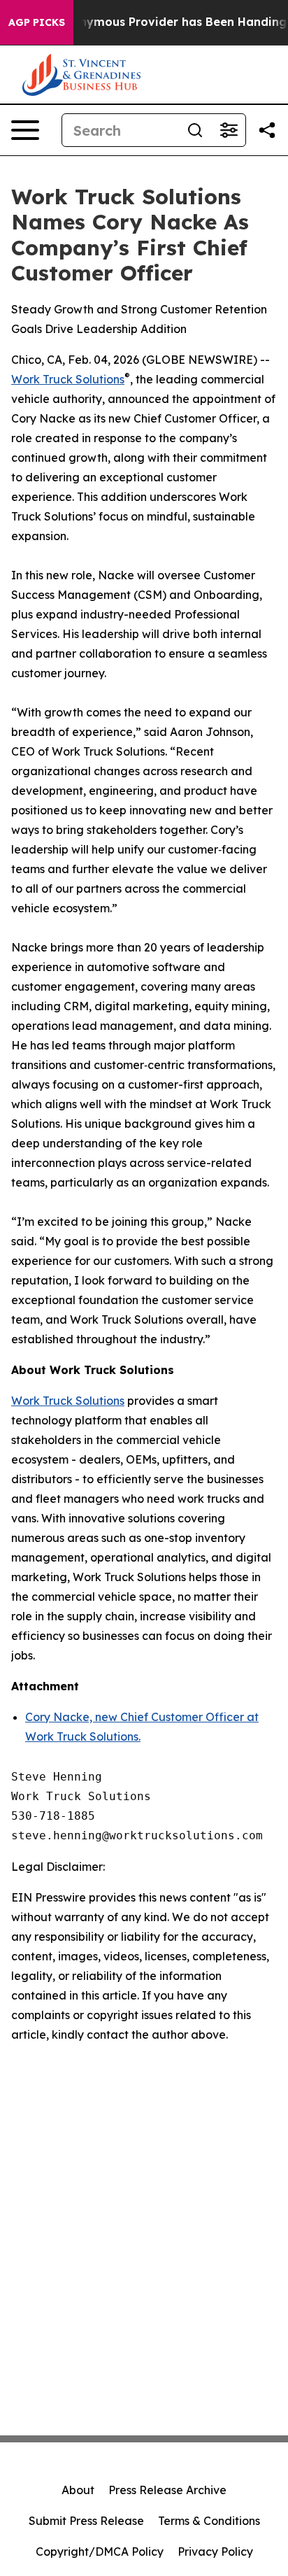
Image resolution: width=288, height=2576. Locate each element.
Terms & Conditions (209, 2521)
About (78, 2490)
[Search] (195, 130)
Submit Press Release (86, 2521)
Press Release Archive (167, 2490)
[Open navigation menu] (25, 130)
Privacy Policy (215, 2552)
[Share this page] (267, 130)
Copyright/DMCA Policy (100, 2552)
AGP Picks (37, 22)
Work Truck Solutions (68, 1401)
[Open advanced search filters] (229, 130)
